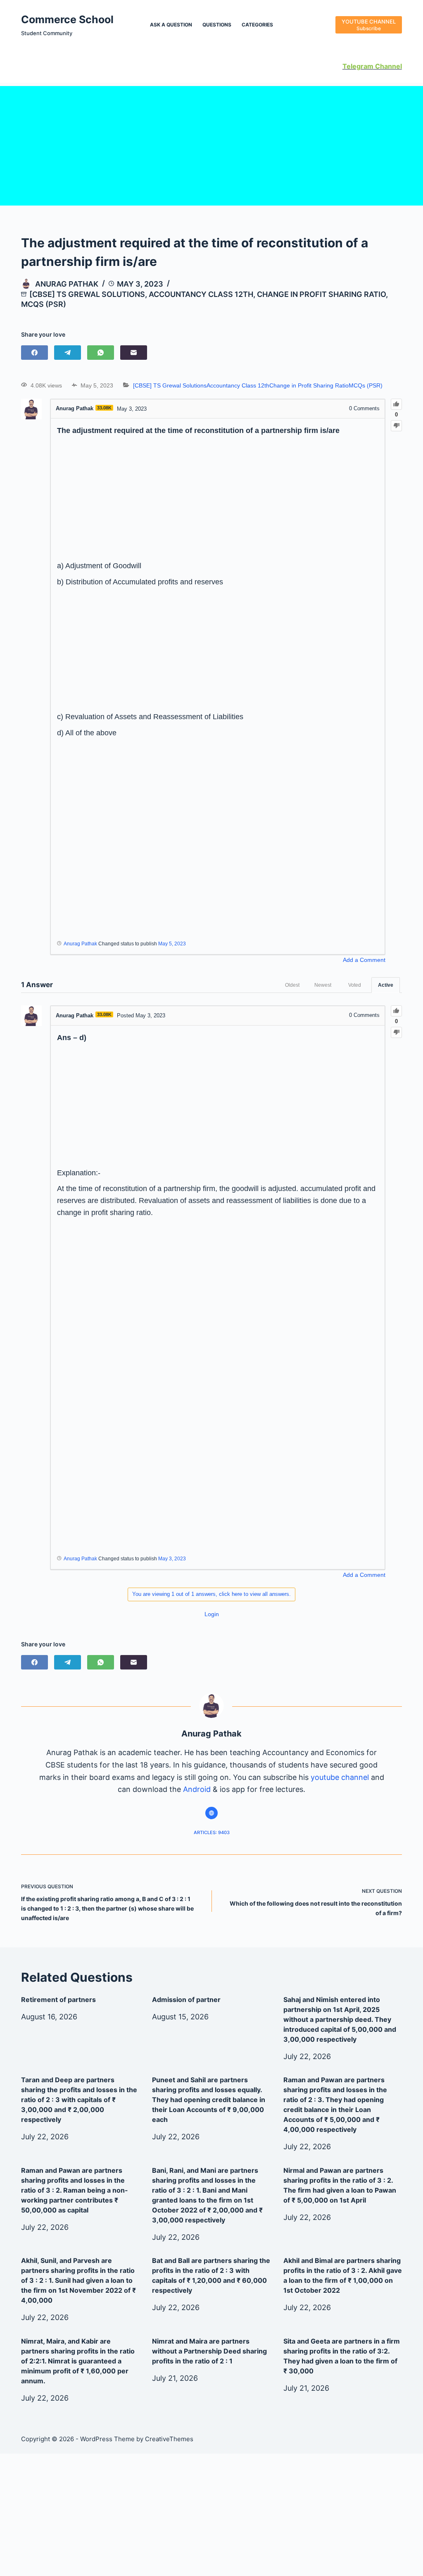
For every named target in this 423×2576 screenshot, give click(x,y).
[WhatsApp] (101, 353)
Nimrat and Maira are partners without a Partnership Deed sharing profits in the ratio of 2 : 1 (209, 2351)
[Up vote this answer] (396, 1011)
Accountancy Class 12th (201, 294)
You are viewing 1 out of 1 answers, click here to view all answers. (211, 1594)
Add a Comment (364, 960)
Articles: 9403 (212, 1832)
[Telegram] (68, 353)
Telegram (358, 66)
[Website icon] (211, 1813)
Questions (217, 25)
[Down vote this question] (396, 426)
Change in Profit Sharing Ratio (321, 294)
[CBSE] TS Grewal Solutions (87, 294)
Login (212, 1614)
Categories (257, 25)
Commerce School (67, 19)
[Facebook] (34, 353)
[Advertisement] (211, 144)
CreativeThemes (169, 2439)
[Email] (134, 353)
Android (197, 1789)
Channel (388, 66)
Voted (355, 985)
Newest (323, 985)
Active (386, 985)
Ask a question (171, 25)
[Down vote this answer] (396, 1032)
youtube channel (340, 1777)
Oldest (292, 985)
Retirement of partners (58, 2000)
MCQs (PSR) (44, 304)
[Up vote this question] (396, 404)
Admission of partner (186, 2000)
